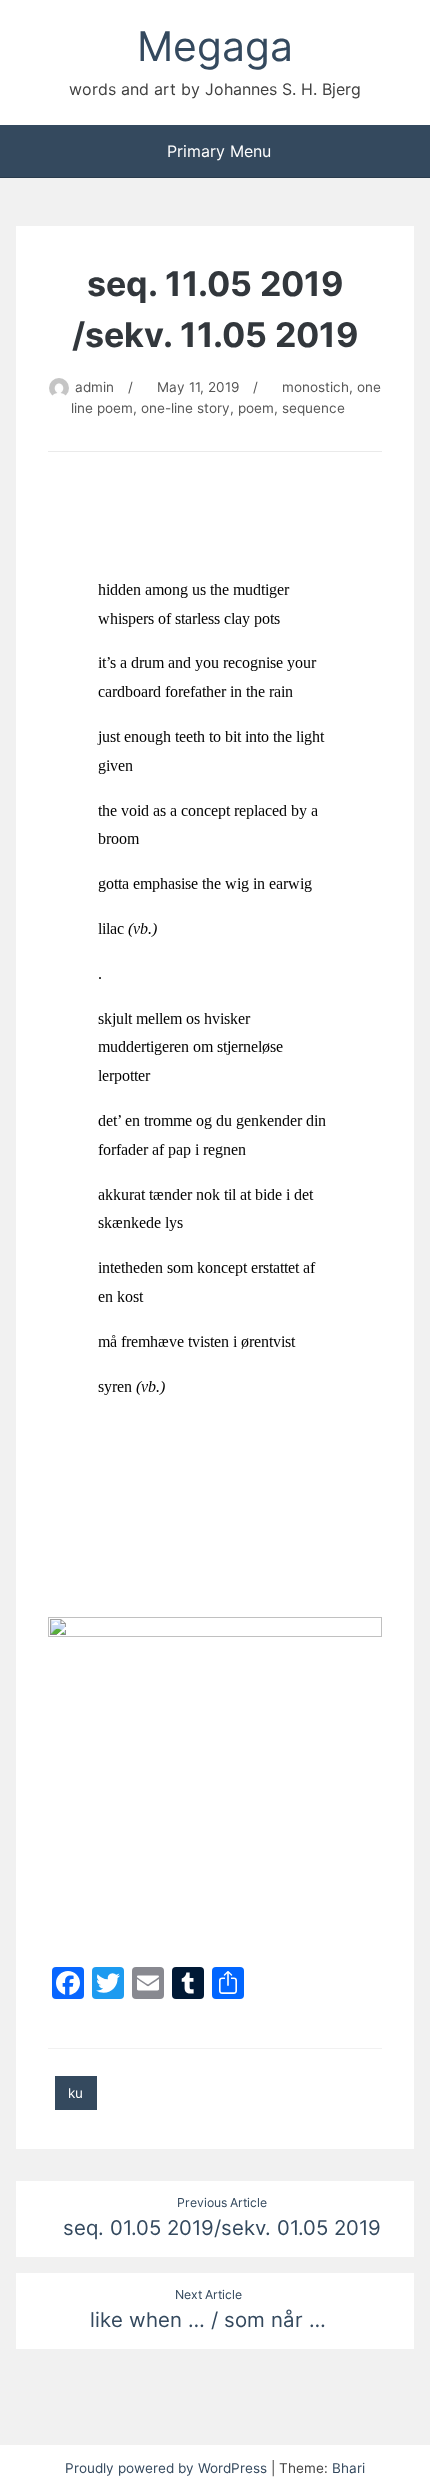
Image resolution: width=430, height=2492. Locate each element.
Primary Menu (219, 151)
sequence (313, 408)
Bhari (348, 2468)
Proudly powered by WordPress (168, 2468)
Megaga (215, 46)
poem (256, 408)
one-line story (185, 408)
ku (75, 2093)
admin (94, 387)
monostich (315, 387)
